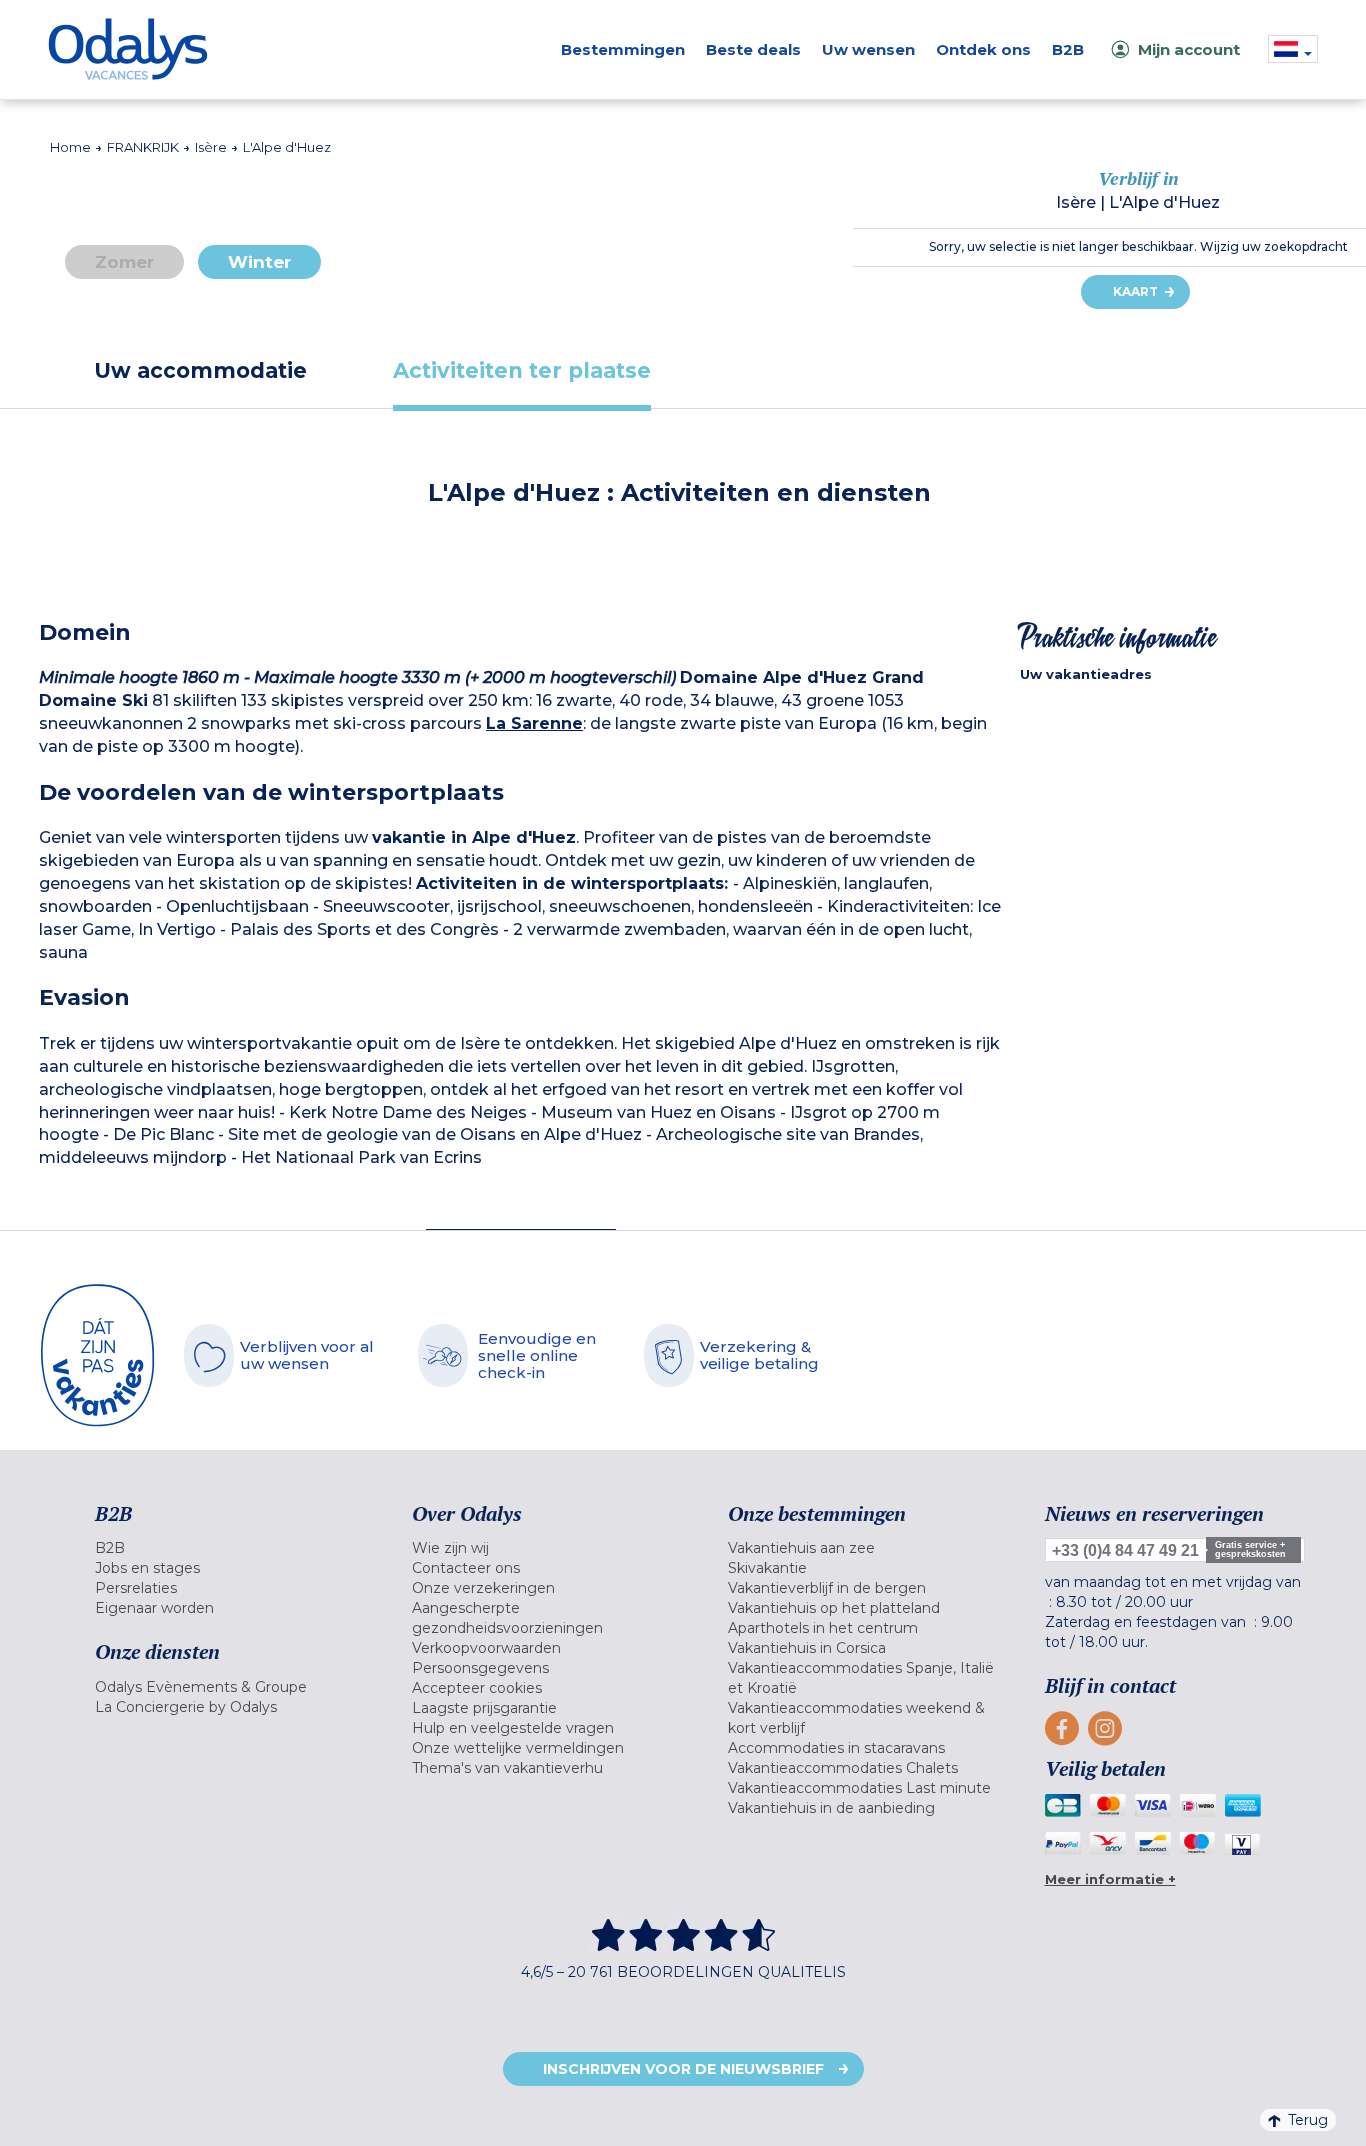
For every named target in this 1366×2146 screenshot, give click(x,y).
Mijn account (1189, 49)
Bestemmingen (623, 49)
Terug (1308, 2120)
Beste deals (753, 49)
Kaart (1135, 291)
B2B (1068, 49)
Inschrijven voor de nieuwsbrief (683, 2069)
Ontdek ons (983, 49)
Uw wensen (868, 49)
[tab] (200, 370)
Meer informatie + (1110, 1879)
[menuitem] (228, 1548)
